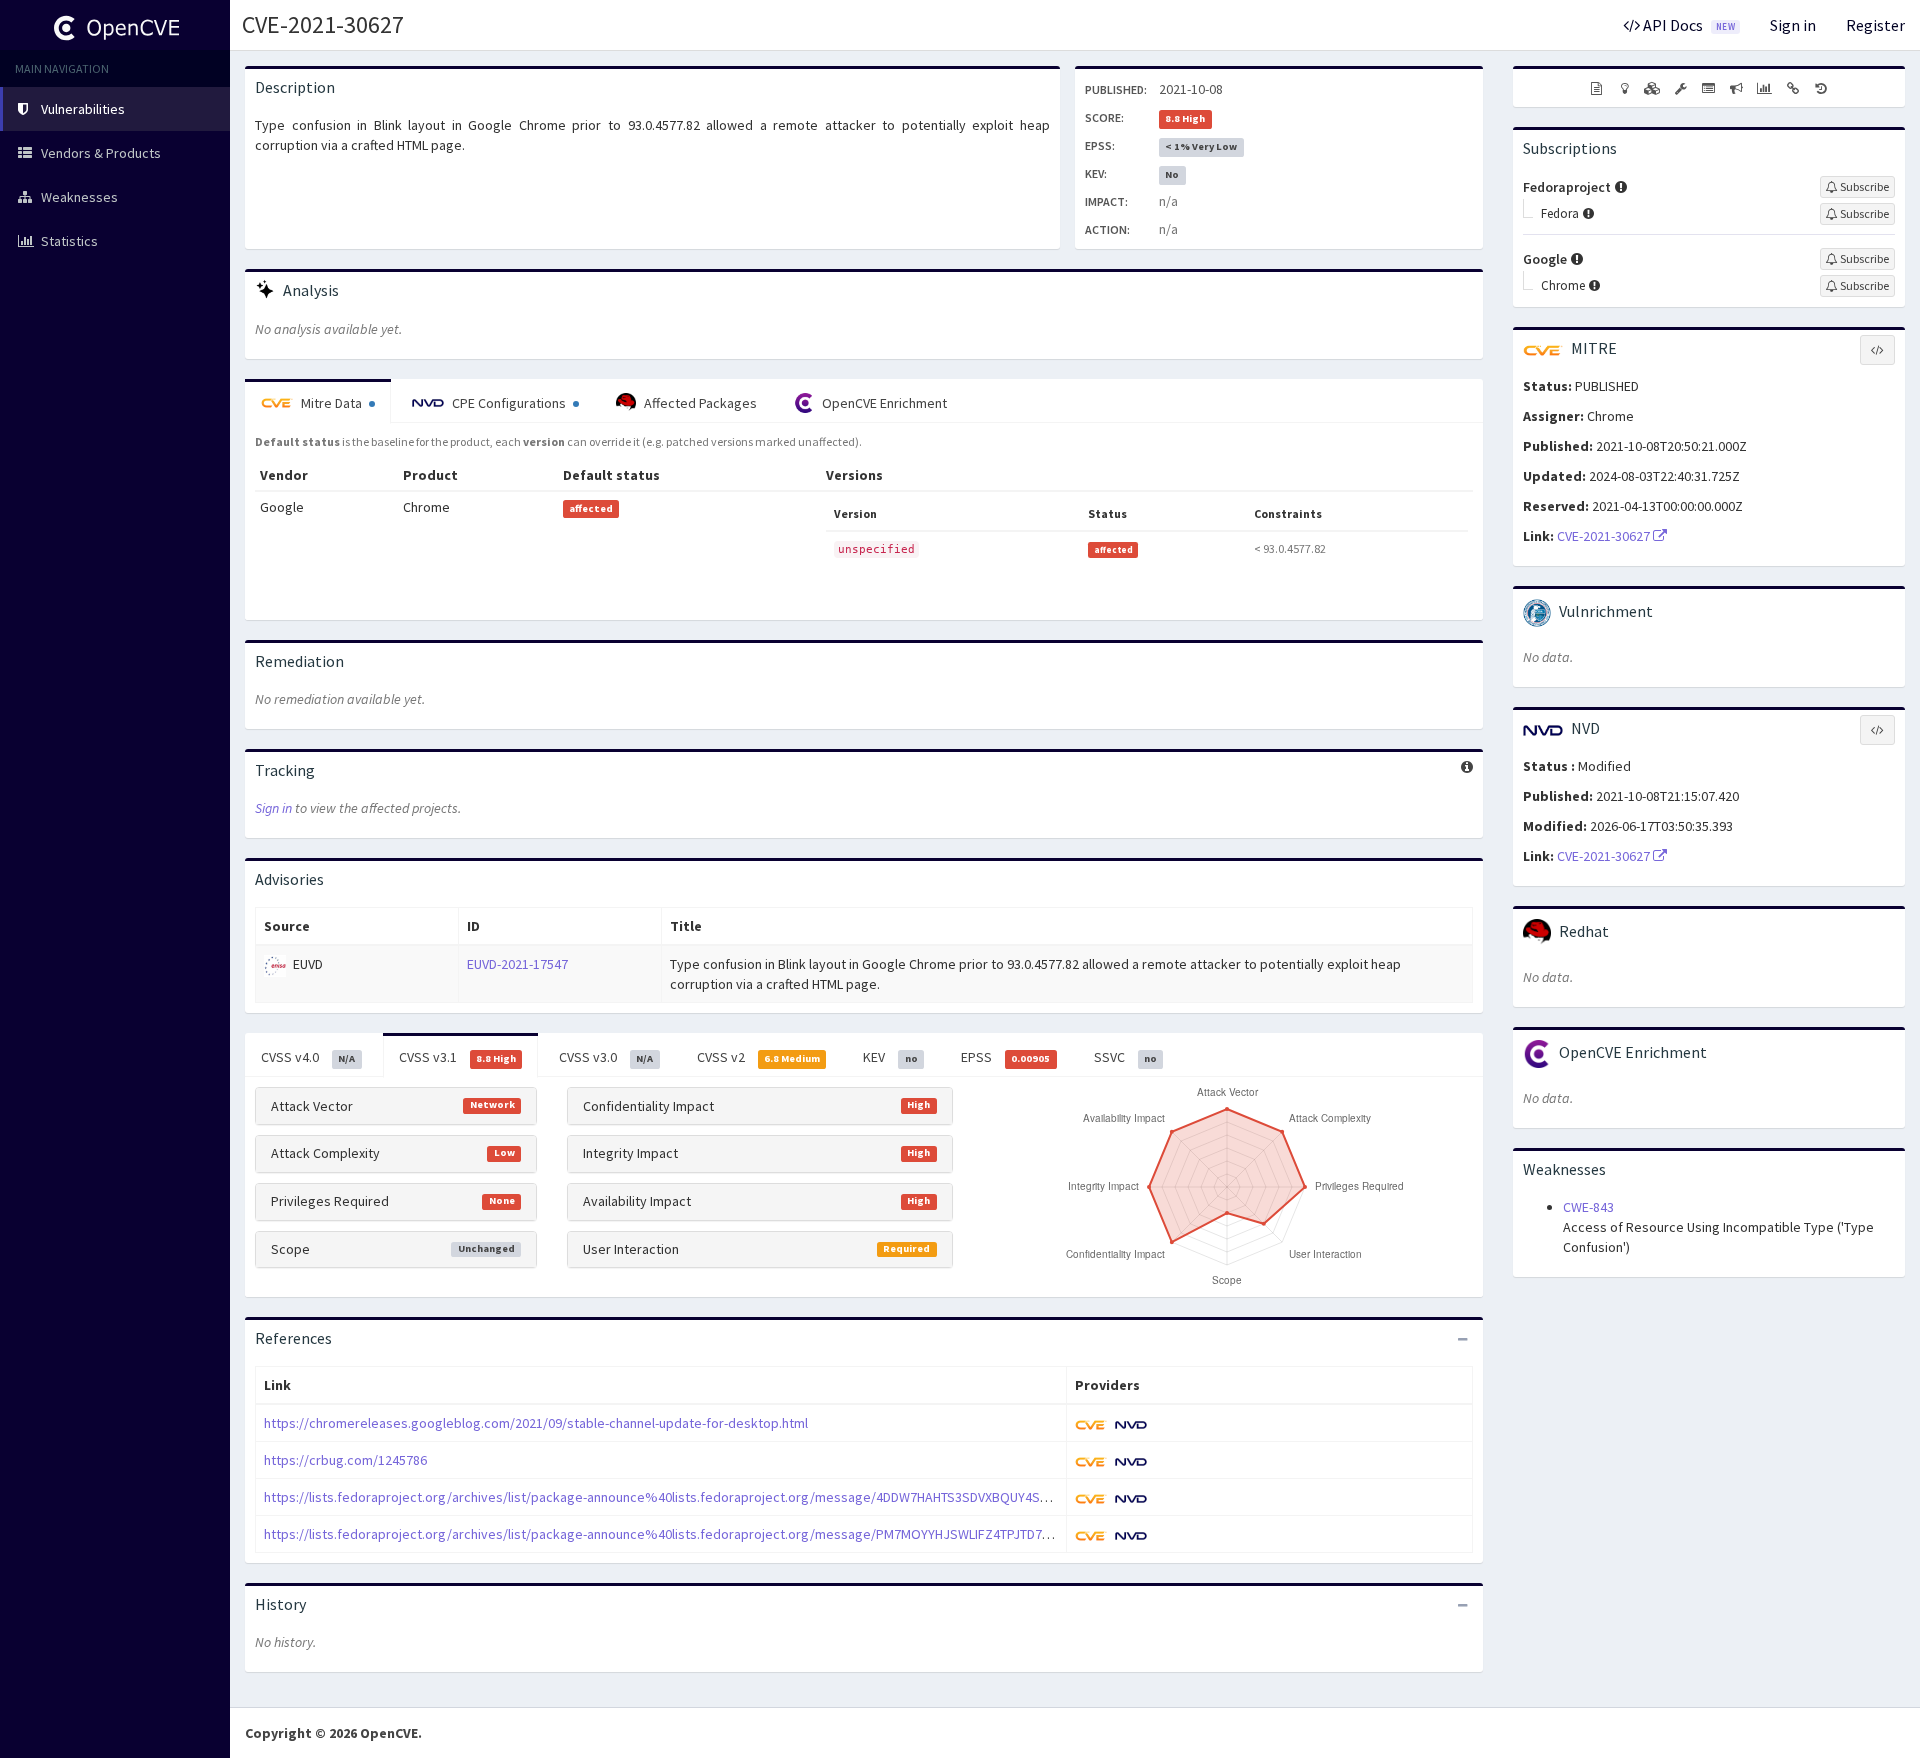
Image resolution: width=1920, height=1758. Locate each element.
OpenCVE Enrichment (883, 403)
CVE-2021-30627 (323, 24)
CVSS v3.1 (457, 1057)
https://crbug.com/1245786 (345, 1460)
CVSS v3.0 (606, 1057)
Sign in (1793, 25)
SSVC (1125, 1057)
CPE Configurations (509, 403)
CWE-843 (1588, 1207)
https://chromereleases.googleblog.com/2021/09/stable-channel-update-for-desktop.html (536, 1423)
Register (1875, 25)
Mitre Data (331, 403)
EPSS (1005, 1057)
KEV (890, 1057)
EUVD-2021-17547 (517, 964)
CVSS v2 (758, 1057)
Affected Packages (699, 403)
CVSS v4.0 (308, 1057)
